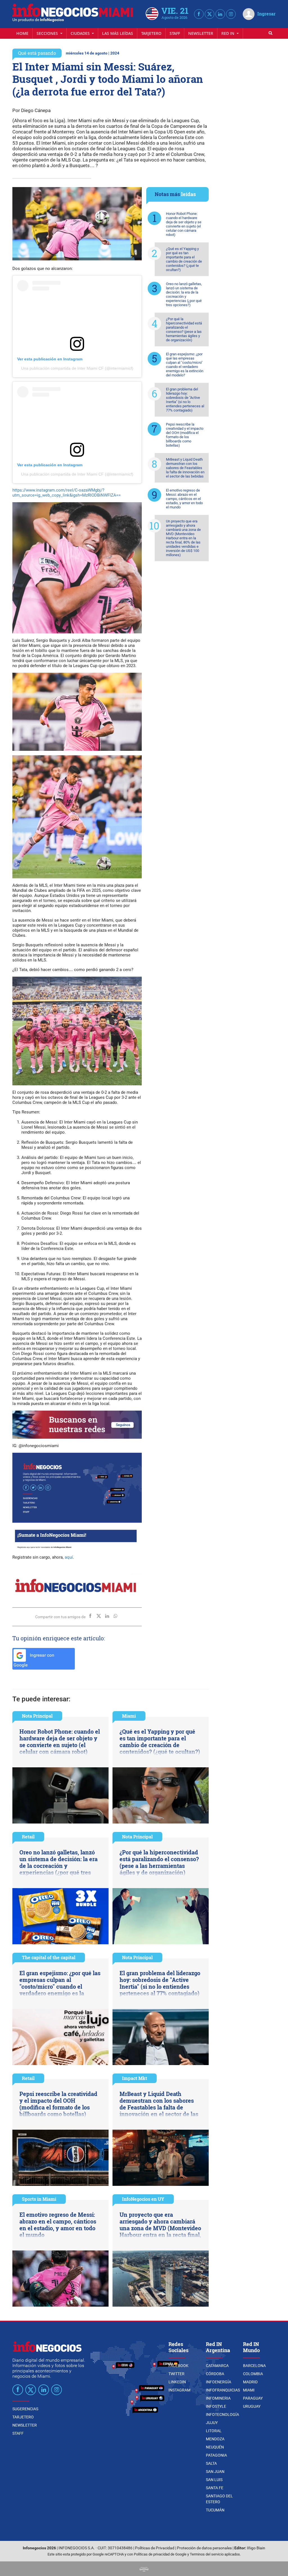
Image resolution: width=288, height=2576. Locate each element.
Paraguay (253, 2398)
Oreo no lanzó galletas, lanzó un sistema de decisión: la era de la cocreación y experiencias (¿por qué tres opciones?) (184, 294)
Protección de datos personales (204, 2548)
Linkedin (177, 2382)
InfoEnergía (219, 2382)
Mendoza (215, 2439)
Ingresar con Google (34, 1660)
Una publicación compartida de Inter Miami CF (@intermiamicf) (77, 368)
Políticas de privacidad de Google (160, 2554)
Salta (211, 2463)
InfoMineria (218, 2398)
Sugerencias (25, 2409)
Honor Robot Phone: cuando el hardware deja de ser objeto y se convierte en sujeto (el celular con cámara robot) (184, 224)
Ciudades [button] (81, 33)
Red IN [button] (228, 33)
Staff (175, 33)
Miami (129, 1716)
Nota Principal (37, 1716)
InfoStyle (216, 2406)
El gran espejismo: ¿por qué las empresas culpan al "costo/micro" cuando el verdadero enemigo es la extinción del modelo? (185, 365)
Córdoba (215, 2374)
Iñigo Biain (256, 2548)
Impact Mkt (135, 2078)
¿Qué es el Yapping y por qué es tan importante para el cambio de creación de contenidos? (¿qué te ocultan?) (184, 259)
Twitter (176, 2374)
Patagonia (216, 2455)
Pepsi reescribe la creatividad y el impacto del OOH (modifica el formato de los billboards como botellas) (185, 435)
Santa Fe (215, 2488)
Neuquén (215, 2447)
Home (22, 33)
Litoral (214, 2431)
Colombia (253, 2374)
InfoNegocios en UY (143, 2199)
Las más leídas (118, 33)
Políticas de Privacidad (155, 2548)
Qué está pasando (37, 53)
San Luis (214, 2480)
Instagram (179, 2390)
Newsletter (201, 33)
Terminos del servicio (207, 2554)
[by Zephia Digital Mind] (144, 2569)
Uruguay (252, 2406)
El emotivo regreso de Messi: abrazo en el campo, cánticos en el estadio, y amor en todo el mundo (184, 499)
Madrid (250, 2382)
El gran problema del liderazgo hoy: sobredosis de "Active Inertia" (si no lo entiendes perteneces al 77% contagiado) (185, 400)
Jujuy (212, 2423)
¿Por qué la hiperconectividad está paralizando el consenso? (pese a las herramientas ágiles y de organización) (184, 329)
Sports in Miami (39, 2199)
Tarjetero (151, 33)
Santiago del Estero (219, 2499)
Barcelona (254, 2366)
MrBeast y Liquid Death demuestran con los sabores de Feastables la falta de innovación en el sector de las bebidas (185, 468)
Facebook (178, 2366)
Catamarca (217, 2366)
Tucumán (215, 2510)
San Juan (215, 2472)
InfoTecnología (222, 2414)
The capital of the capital (49, 1957)
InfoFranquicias (223, 2390)
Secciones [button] (48, 33)
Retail (28, 1837)
